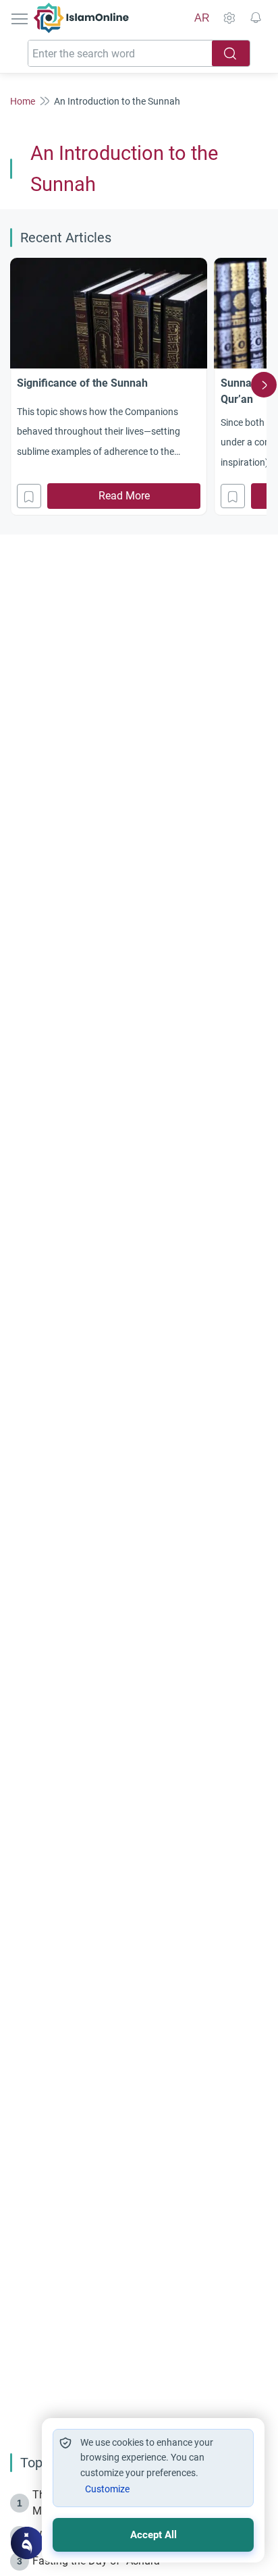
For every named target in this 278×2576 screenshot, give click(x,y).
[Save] (29, 496)
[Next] (264, 385)
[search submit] (231, 53)
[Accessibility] (229, 18)
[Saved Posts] (256, 18)
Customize (107, 2489)
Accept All (154, 2535)
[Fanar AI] (27, 2543)
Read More (124, 496)
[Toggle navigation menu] (21, 18)
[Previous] (14, 385)
